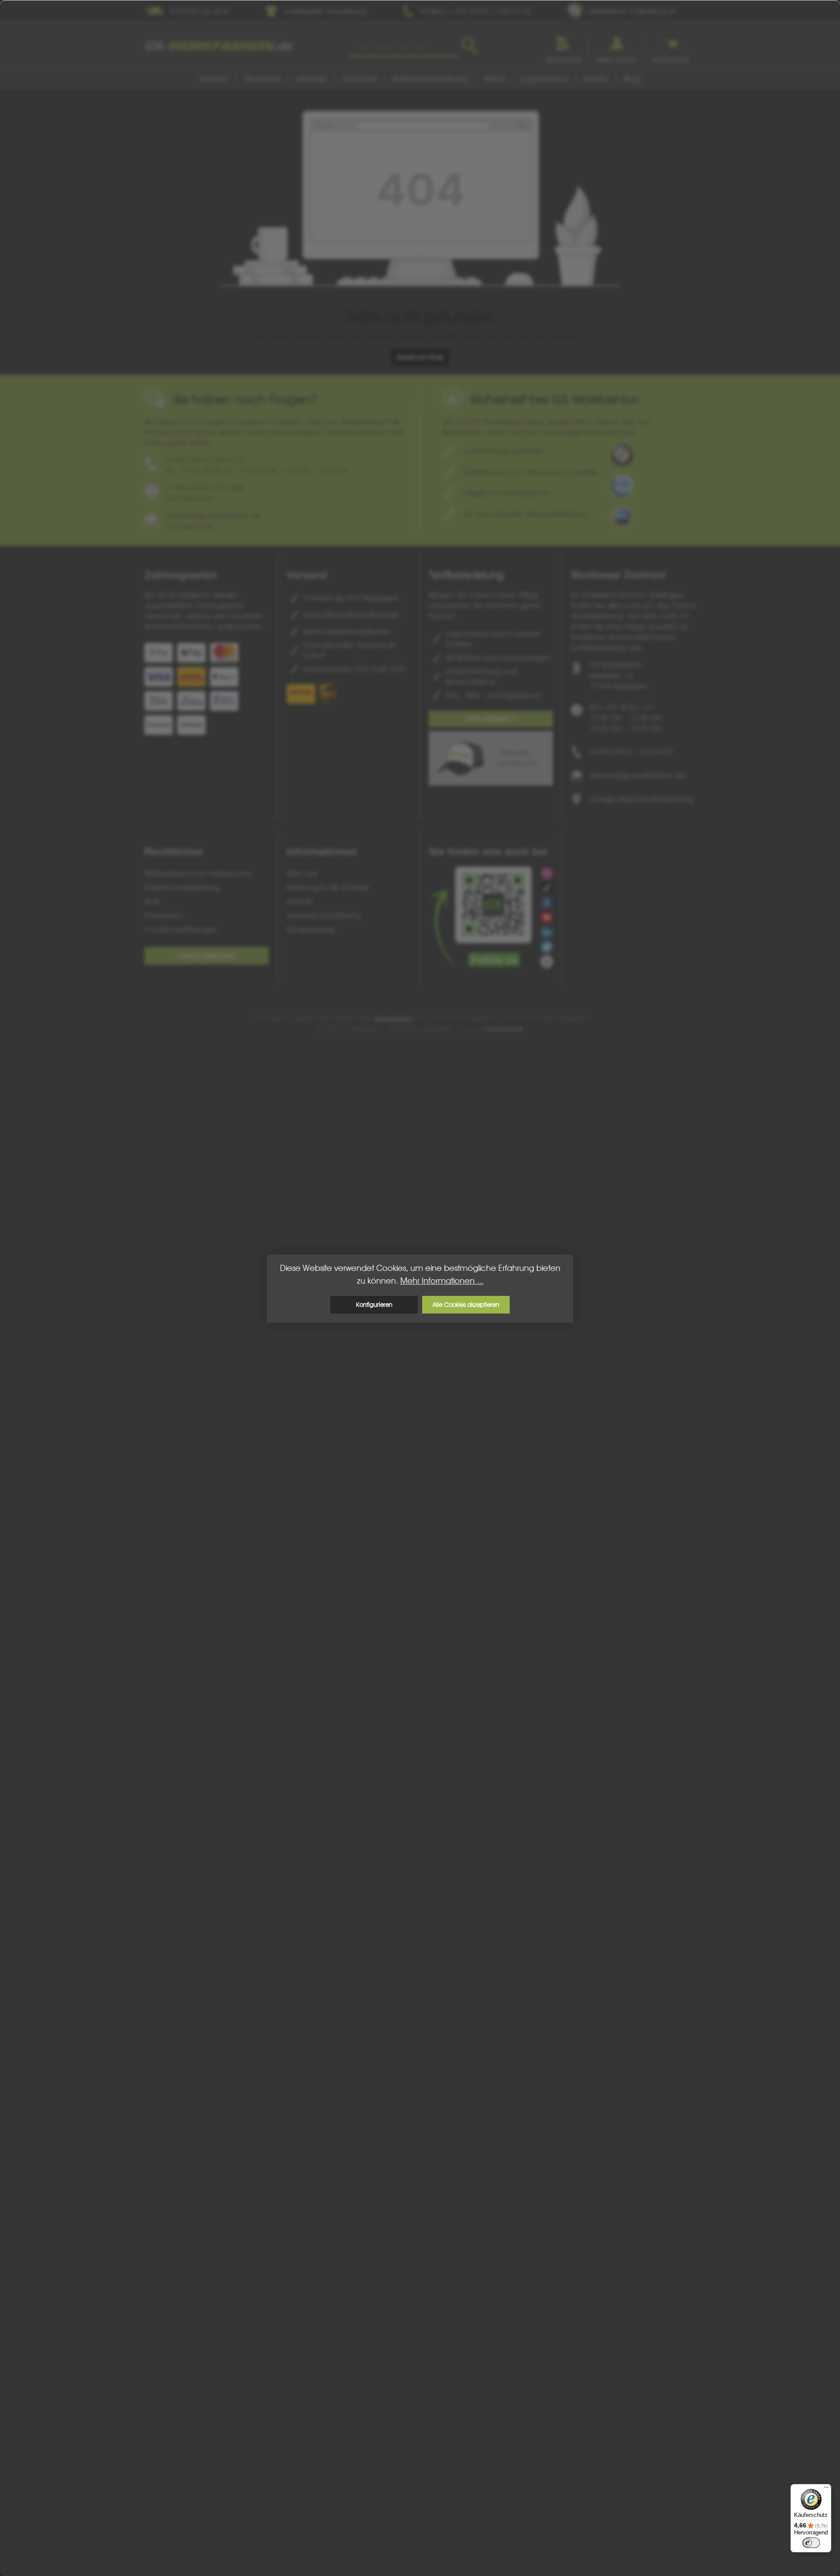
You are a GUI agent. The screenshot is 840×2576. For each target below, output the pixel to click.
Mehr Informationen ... (442, 1281)
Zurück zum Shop (420, 357)
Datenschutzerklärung (182, 887)
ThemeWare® (504, 1029)
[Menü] (826, 2489)
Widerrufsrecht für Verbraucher (198, 873)
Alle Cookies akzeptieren (466, 1304)
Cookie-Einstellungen (181, 929)
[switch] (811, 2543)
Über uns (302, 873)
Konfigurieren (374, 1304)
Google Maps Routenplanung (641, 799)
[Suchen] (469, 46)
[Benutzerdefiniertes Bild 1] (622, 455)
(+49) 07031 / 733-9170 (631, 752)
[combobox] (404, 46)
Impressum (164, 915)
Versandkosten (393, 1018)
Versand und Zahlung (324, 915)
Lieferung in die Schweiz (328, 887)
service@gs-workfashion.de (637, 775)
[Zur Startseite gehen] (219, 46)
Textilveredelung (466, 575)
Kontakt (299, 901)
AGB (152, 901)
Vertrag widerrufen (206, 956)
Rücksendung (310, 929)
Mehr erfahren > (491, 719)
